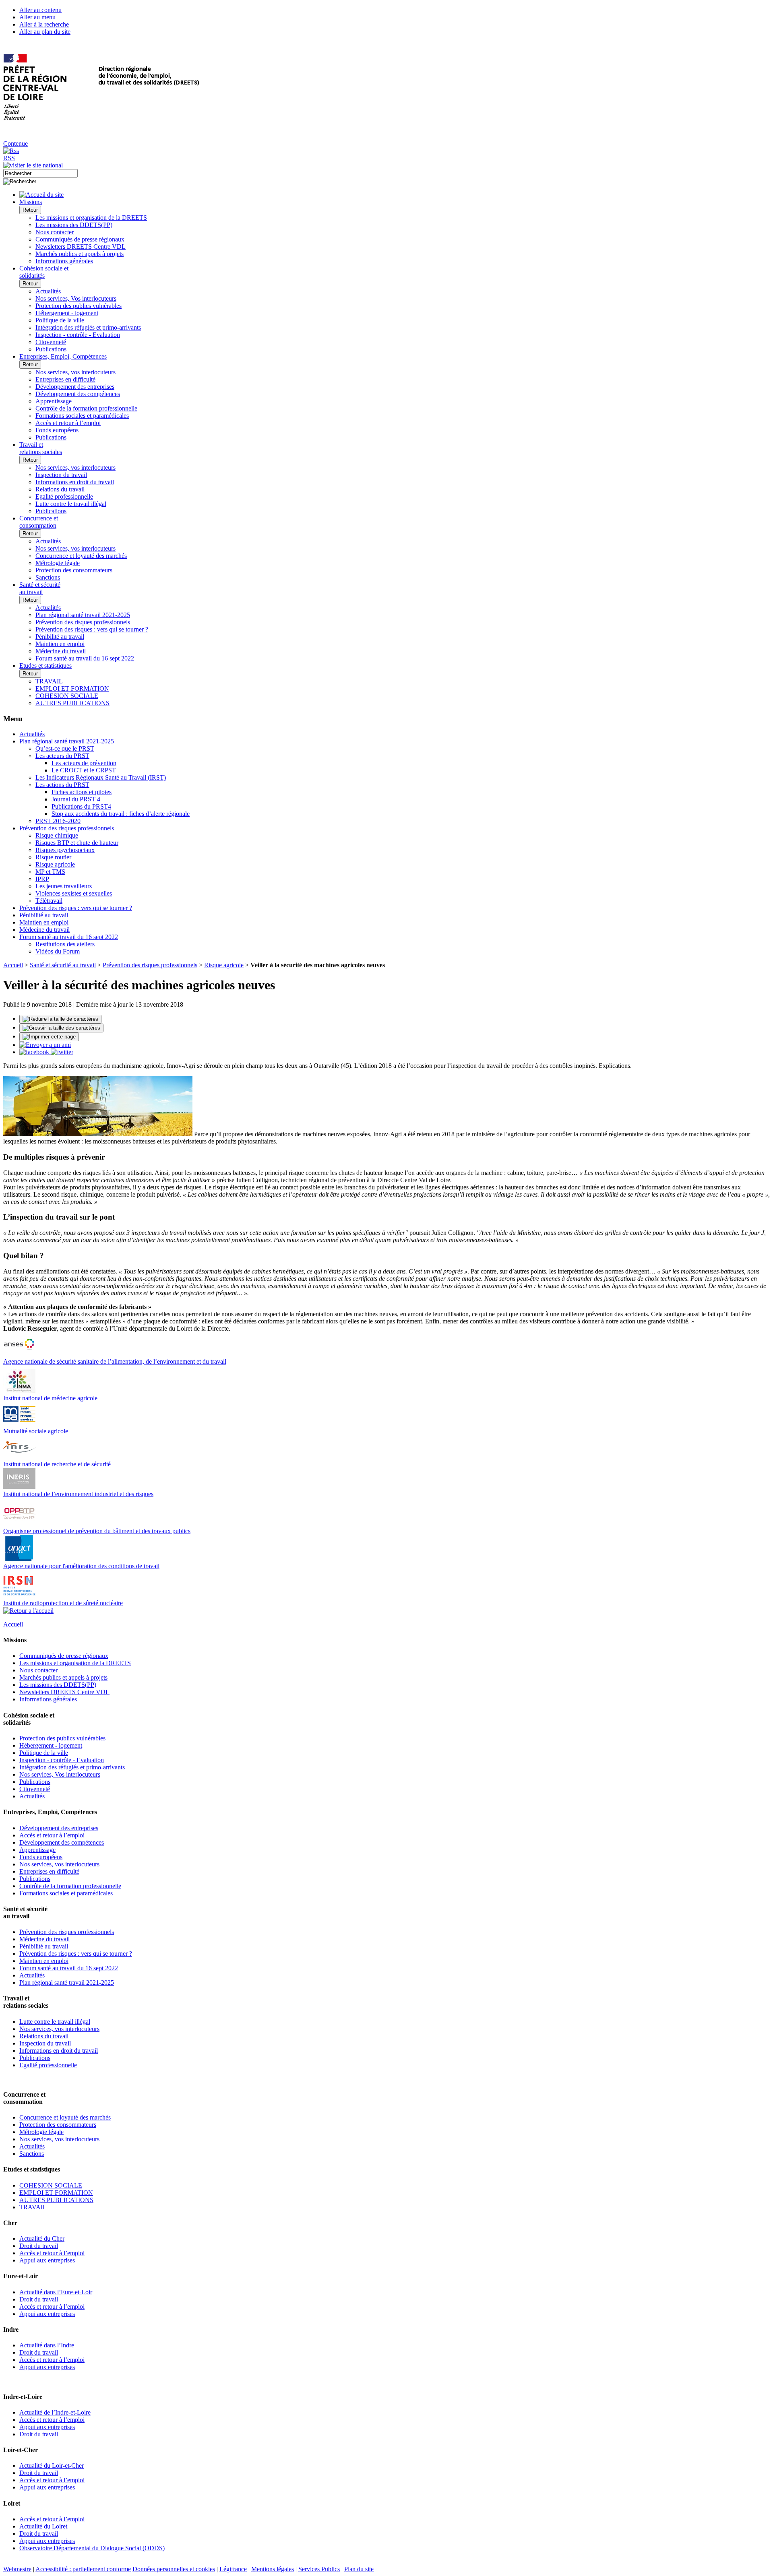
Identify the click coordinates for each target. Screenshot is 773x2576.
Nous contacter (55, 232)
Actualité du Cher (42, 2239)
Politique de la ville (60, 320)
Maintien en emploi (60, 644)
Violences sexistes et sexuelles (74, 893)
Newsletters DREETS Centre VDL (81, 247)
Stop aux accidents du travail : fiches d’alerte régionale (121, 814)
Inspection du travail (61, 475)
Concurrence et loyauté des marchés (81, 556)
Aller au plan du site (45, 32)
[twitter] (62, 1052)
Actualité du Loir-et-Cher (52, 2466)
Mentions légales (273, 2569)
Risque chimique (57, 835)
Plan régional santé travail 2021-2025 (83, 615)
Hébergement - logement (67, 313)
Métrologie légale (58, 563)
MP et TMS (50, 872)
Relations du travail (60, 489)
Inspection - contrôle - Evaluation (78, 335)
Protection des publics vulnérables (79, 306)
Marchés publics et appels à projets (80, 254)
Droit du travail (39, 2246)
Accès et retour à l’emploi (68, 423)
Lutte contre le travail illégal (71, 504)
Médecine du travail (61, 651)
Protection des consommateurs (74, 570)
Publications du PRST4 (81, 806)
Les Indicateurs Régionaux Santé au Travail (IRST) (101, 777)
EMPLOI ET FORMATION (72, 688)
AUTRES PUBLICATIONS (72, 703)
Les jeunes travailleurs (64, 886)
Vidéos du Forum (58, 951)
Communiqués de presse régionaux (80, 239)
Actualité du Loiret (43, 2526)
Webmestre (17, 2569)
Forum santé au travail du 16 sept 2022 (85, 658)
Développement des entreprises (75, 387)
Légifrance (233, 2569)
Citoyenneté (51, 342)
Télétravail (49, 901)
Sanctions (48, 577)
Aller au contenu (40, 10)
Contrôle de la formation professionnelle (86, 408)
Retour (30, 210)
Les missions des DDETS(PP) (74, 225)
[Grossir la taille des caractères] (61, 1028)
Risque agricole (55, 864)
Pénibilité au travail (60, 637)
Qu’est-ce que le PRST (65, 748)
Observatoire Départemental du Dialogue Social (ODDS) (92, 2548)
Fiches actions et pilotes (82, 792)
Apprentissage (54, 401)
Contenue (16, 143)
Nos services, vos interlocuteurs (75, 372)
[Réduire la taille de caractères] (60, 1019)
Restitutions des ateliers (65, 944)
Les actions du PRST (62, 785)
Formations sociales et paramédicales (82, 416)
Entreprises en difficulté (65, 379)
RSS (9, 158)
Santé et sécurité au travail (63, 965)
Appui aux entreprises (47, 2260)
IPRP (42, 879)
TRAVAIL (49, 681)
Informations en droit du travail (75, 482)
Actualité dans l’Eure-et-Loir (56, 2292)
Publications (51, 349)
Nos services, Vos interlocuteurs (76, 298)
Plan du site (359, 2569)
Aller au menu (37, 17)
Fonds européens (57, 430)
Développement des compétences (78, 394)
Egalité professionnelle (64, 496)
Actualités (48, 291)
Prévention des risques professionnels (83, 622)
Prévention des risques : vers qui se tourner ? (92, 629)
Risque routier (53, 857)
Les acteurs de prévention (84, 763)
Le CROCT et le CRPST (84, 770)
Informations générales (64, 261)
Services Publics (319, 2569)
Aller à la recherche (44, 24)
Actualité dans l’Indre (47, 2345)
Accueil (13, 965)
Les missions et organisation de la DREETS (91, 218)
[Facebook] (35, 1052)
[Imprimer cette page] (49, 1037)
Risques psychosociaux (65, 850)
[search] (40, 173)
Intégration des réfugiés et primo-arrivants (88, 327)
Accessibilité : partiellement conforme (83, 2569)
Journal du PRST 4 (76, 799)
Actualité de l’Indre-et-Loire (55, 2412)
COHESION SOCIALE (67, 696)
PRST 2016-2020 (58, 821)
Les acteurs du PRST (62, 756)
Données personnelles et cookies (174, 2569)
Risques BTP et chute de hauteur (77, 843)
